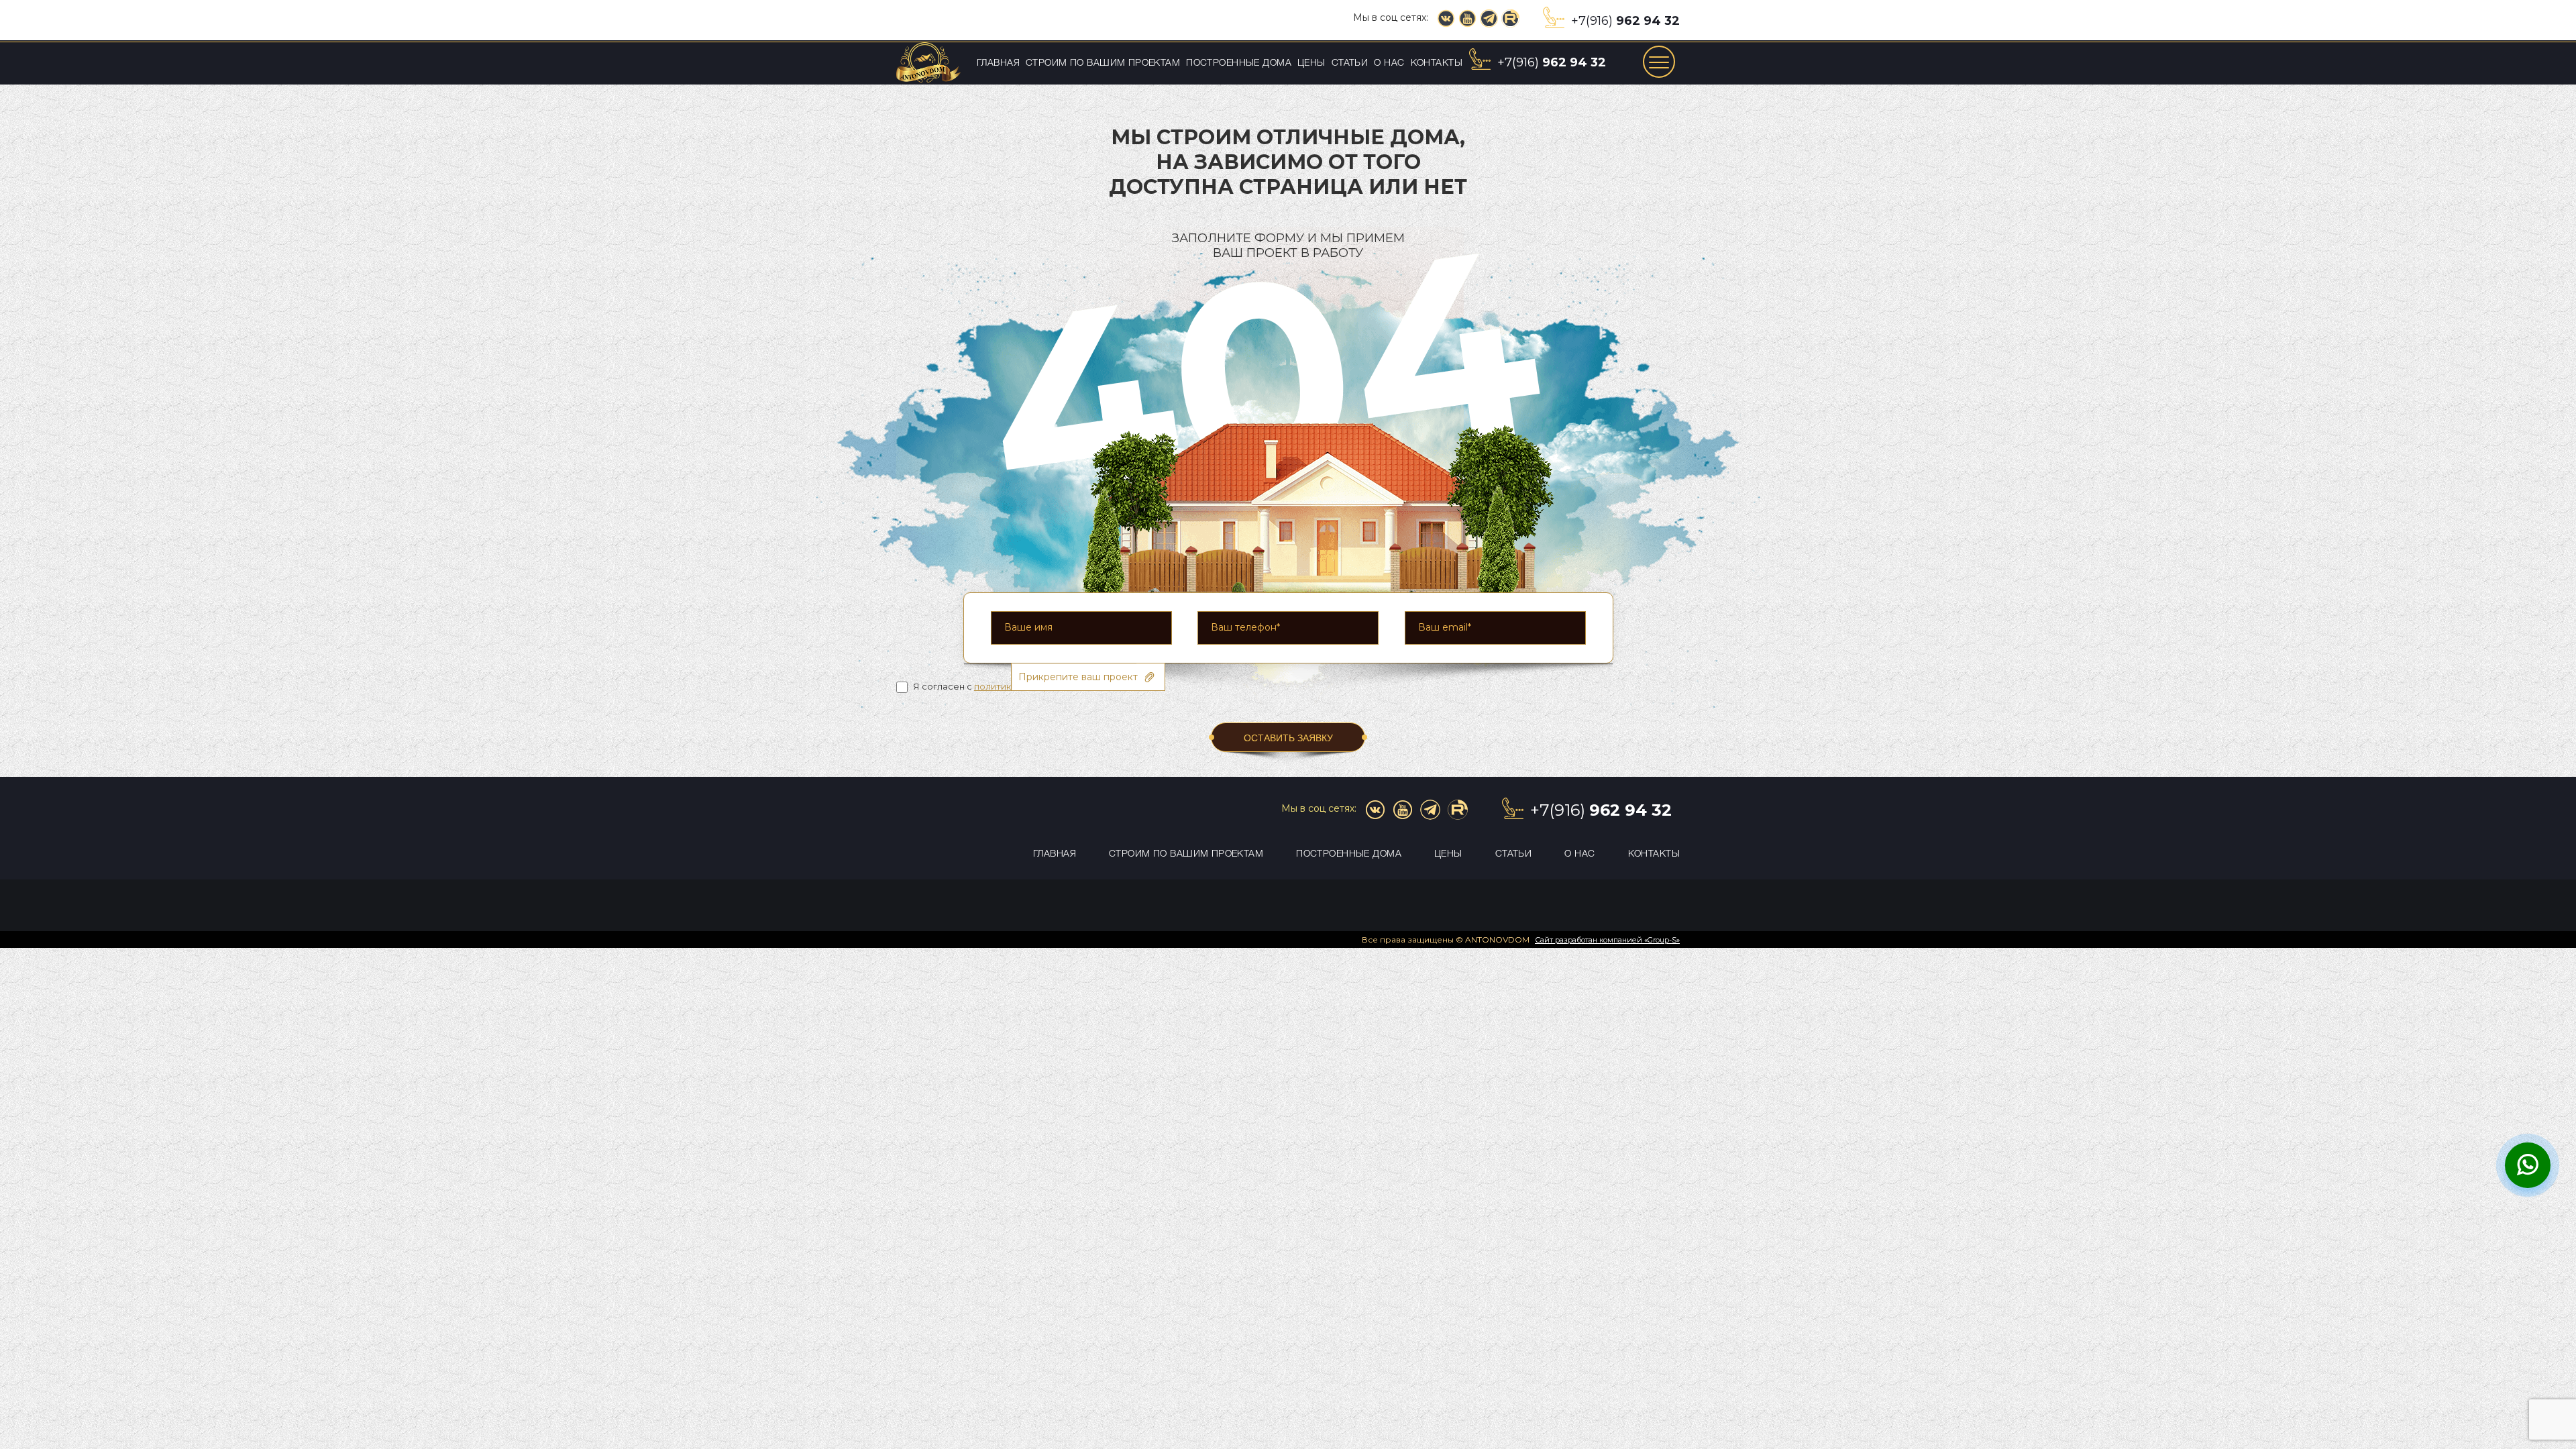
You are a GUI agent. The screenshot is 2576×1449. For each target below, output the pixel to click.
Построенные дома (1239, 63)
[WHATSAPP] (2528, 1167)
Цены (1311, 63)
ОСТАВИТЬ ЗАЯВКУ (1288, 738)
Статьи (1350, 63)
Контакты (1437, 63)
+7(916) (1625, 21)
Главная (998, 63)
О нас (1389, 63)
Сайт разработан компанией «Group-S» (1607, 940)
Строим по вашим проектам (1103, 63)
